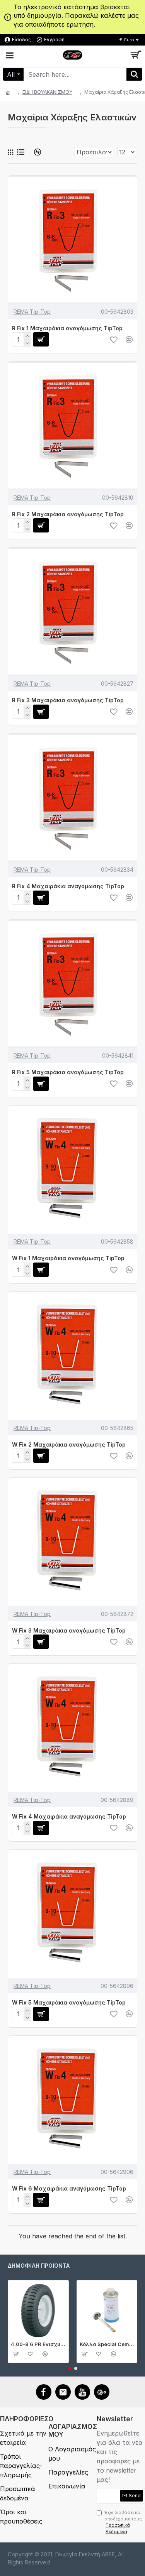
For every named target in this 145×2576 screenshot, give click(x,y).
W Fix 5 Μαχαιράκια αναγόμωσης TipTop (69, 2002)
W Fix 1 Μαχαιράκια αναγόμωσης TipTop (68, 1258)
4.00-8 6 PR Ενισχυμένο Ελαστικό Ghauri (38, 2344)
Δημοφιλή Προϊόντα (39, 2266)
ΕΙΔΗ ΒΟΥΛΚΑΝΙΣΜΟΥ (47, 92)
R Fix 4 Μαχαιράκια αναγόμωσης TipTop (68, 886)
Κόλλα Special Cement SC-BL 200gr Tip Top (107, 2344)
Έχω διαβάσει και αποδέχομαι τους (123, 2522)
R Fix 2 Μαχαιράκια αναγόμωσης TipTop (68, 514)
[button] (70, 2368)
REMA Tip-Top (32, 312)
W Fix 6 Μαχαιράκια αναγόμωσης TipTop (69, 2188)
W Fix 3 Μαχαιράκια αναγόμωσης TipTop (69, 1630)
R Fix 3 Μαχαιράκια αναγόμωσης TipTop (68, 700)
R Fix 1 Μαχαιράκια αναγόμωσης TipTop (67, 328)
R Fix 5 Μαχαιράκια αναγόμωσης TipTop (68, 1072)
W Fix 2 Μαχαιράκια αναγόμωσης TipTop (69, 1444)
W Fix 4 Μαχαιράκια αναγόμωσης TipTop (69, 1816)
